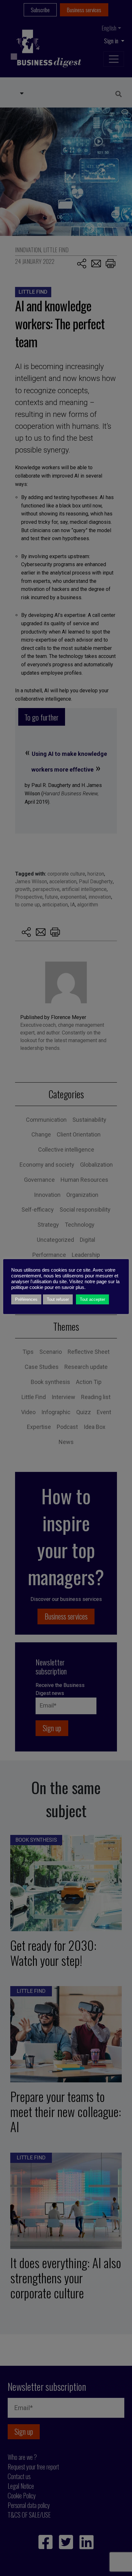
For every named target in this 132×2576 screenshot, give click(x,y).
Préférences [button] (26, 1299)
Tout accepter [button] (92, 1299)
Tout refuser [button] (58, 1299)
